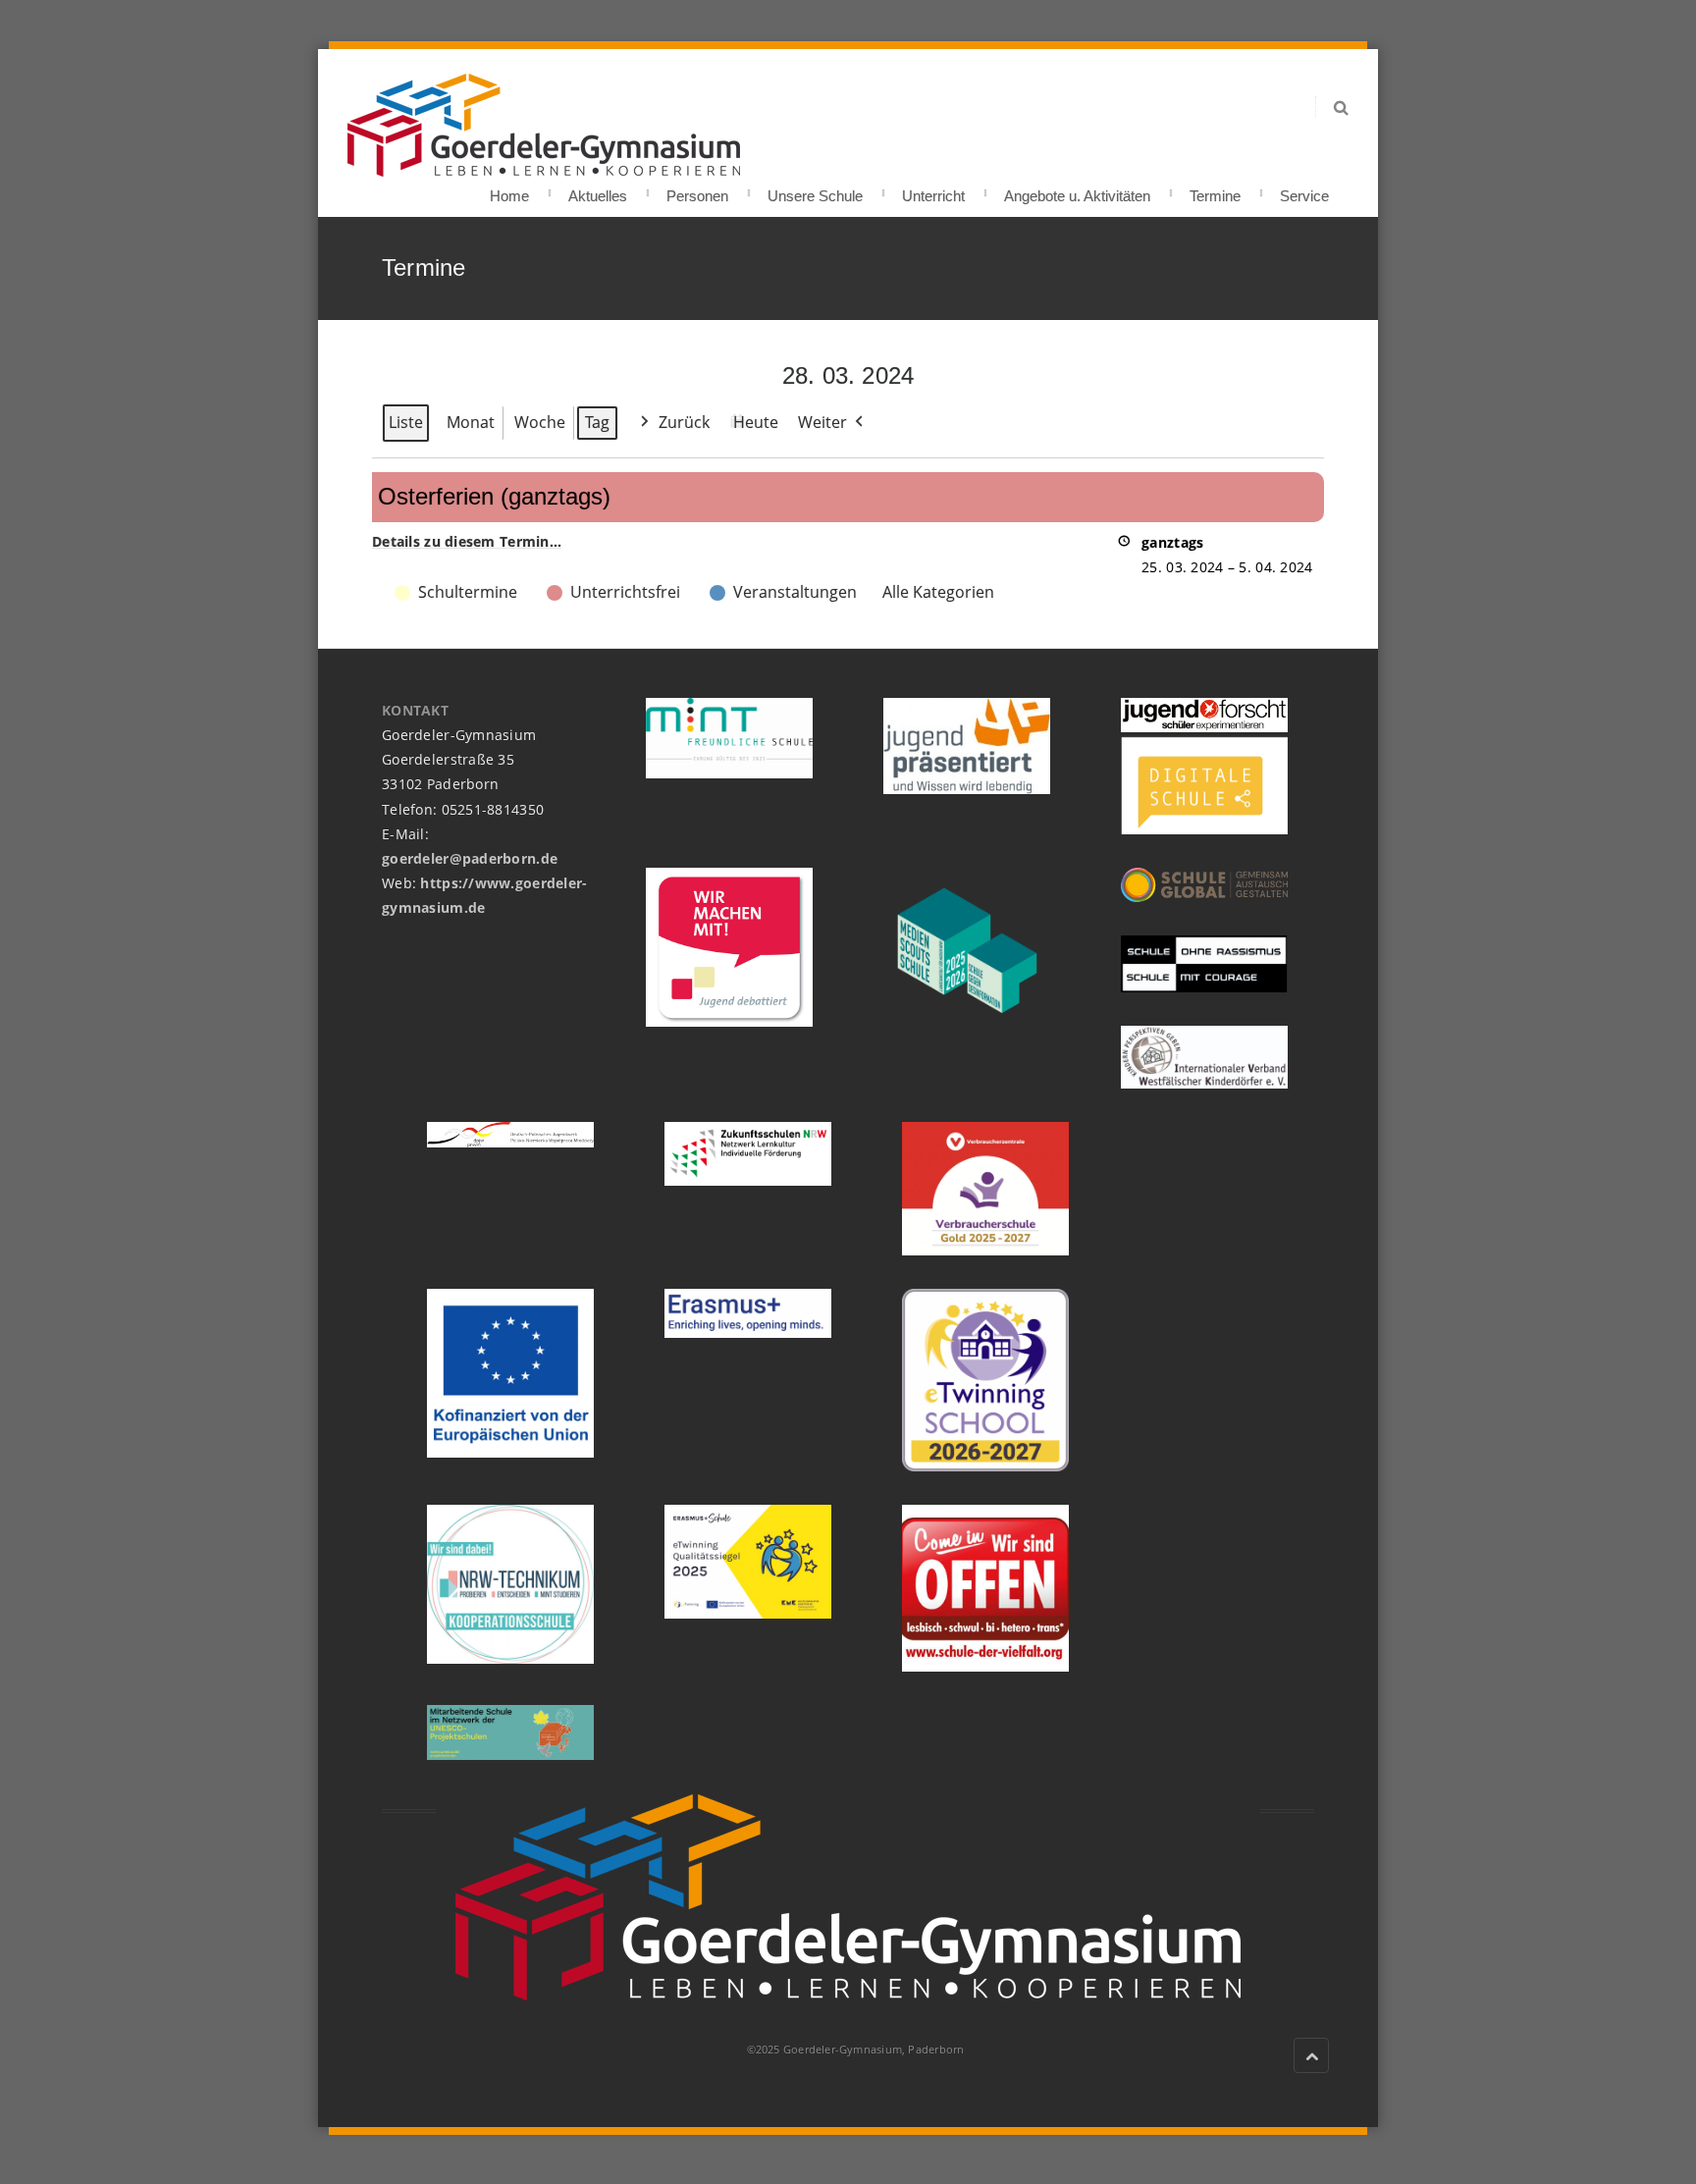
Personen (697, 190)
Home (509, 190)
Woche (540, 422)
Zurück (684, 422)
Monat (471, 422)
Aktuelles (598, 190)
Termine (1215, 190)
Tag (597, 422)
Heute (756, 422)
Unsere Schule (815, 190)
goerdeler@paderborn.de (470, 858)
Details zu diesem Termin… (467, 541)
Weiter (822, 422)
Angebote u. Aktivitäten (1077, 190)
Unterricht (933, 190)
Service (1304, 190)
